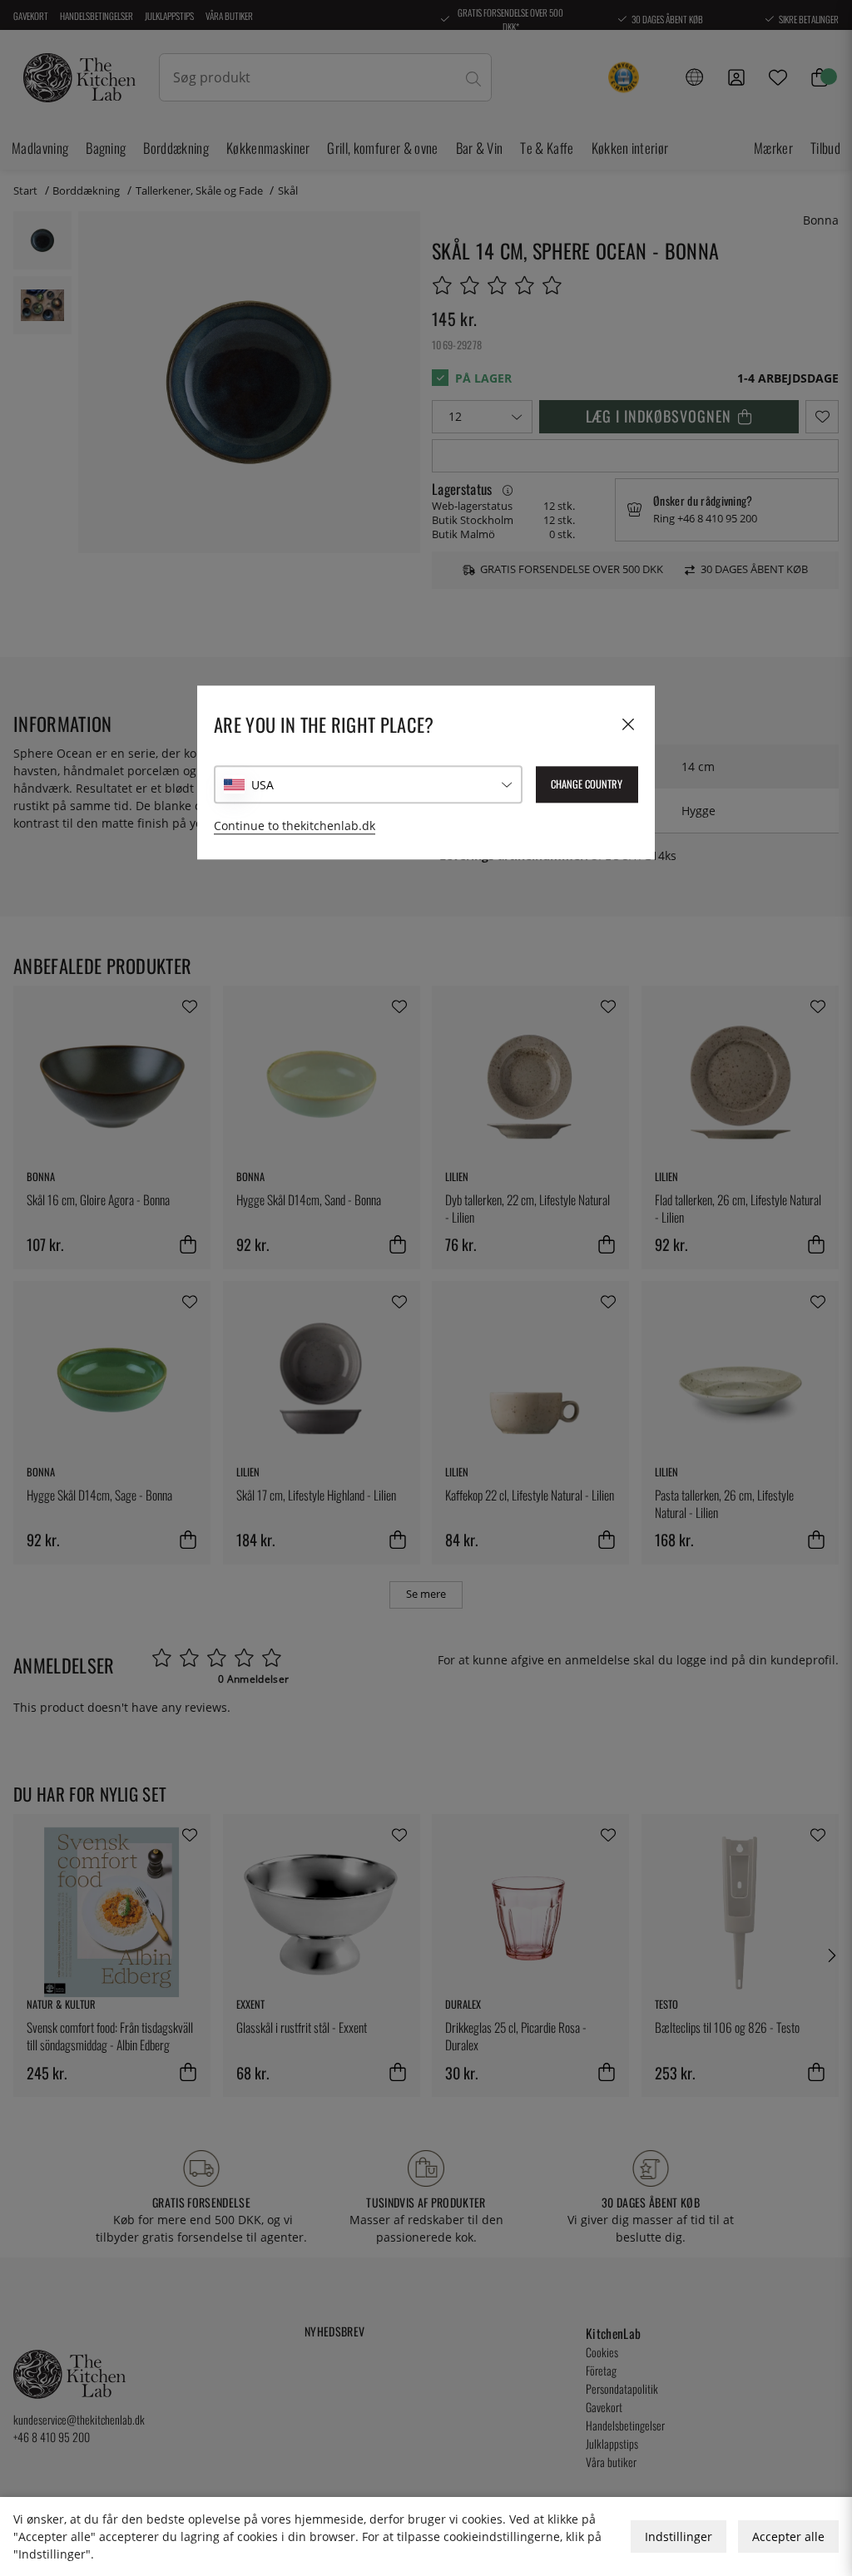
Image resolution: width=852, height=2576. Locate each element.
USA (263, 785)
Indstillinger (679, 2536)
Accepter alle (788, 2536)
